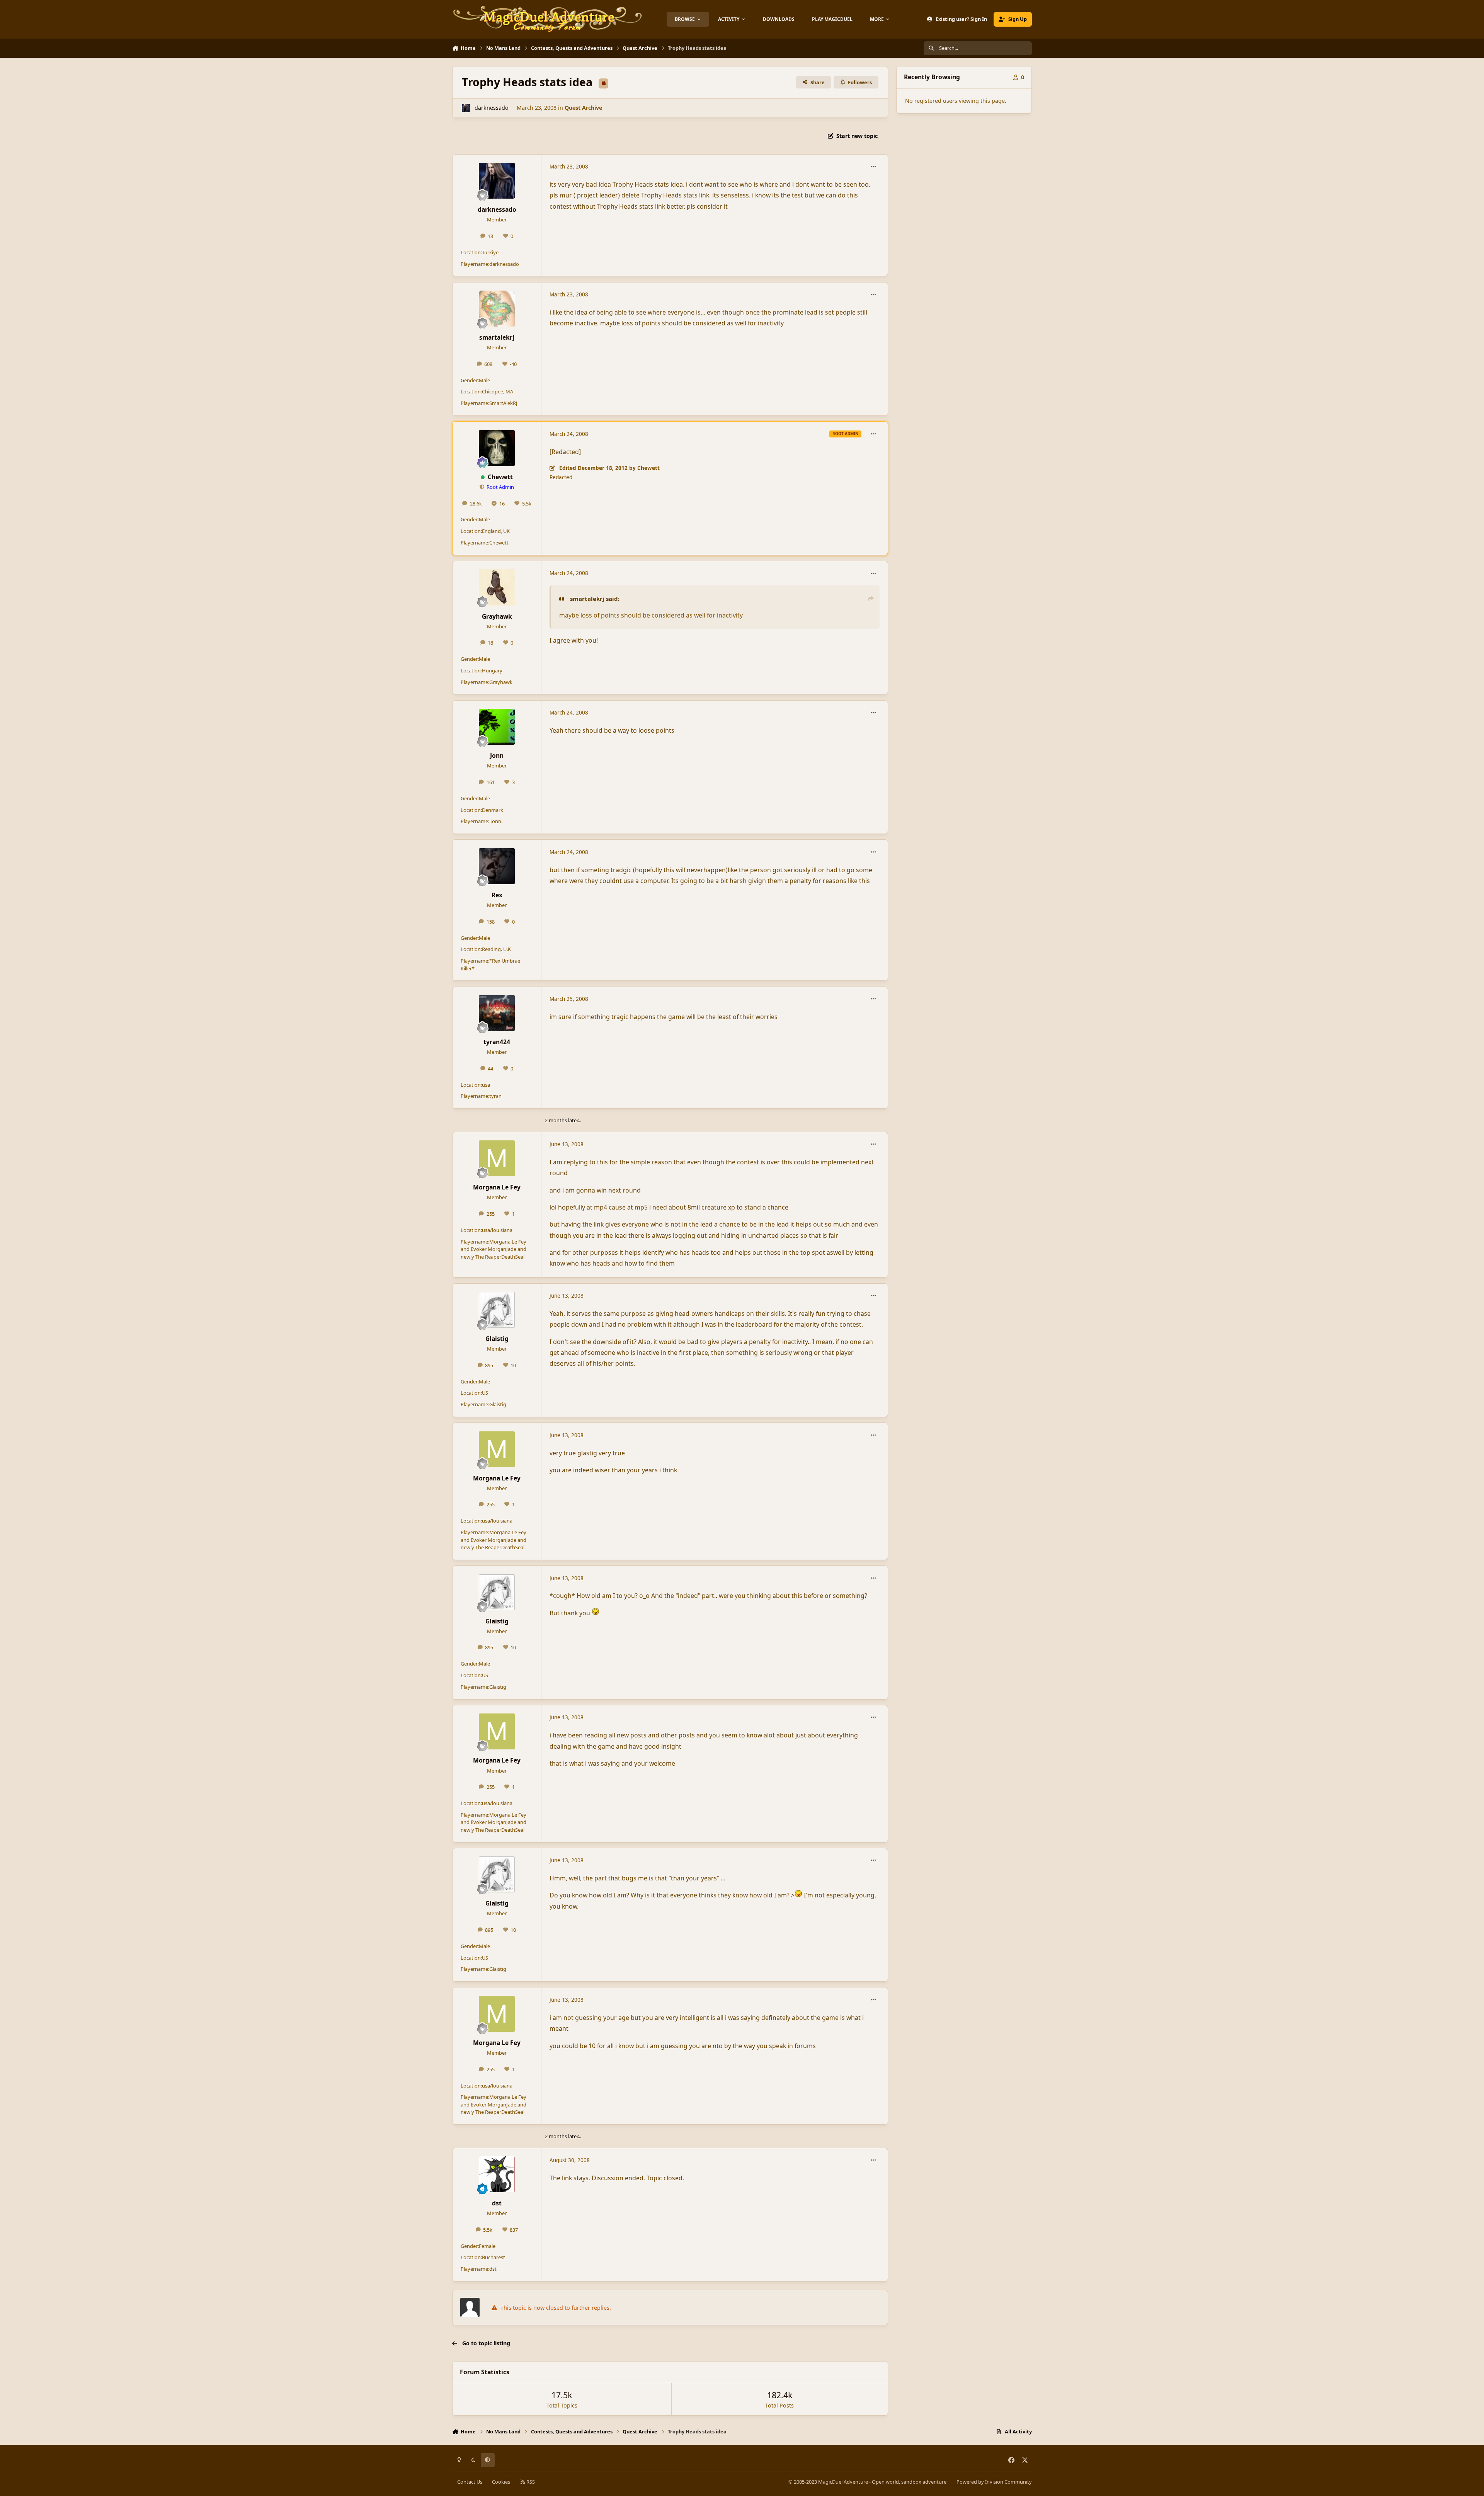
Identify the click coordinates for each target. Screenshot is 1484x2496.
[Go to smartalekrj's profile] (497, 309)
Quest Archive (583, 108)
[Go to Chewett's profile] (497, 448)
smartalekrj (497, 337)
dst (497, 2203)
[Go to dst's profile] (497, 2174)
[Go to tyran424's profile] (497, 1013)
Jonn (497, 755)
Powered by (994, 2482)
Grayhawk (497, 616)
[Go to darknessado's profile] (466, 108)
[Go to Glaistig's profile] (497, 1310)
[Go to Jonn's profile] (497, 727)
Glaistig (497, 1339)
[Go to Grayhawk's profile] (497, 587)
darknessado (492, 108)
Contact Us (470, 2482)
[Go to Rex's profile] (497, 866)
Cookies (501, 2482)
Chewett (500, 477)
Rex (497, 895)
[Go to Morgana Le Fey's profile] (497, 1158)
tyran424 (497, 1042)
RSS (530, 2482)
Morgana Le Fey (497, 1187)
